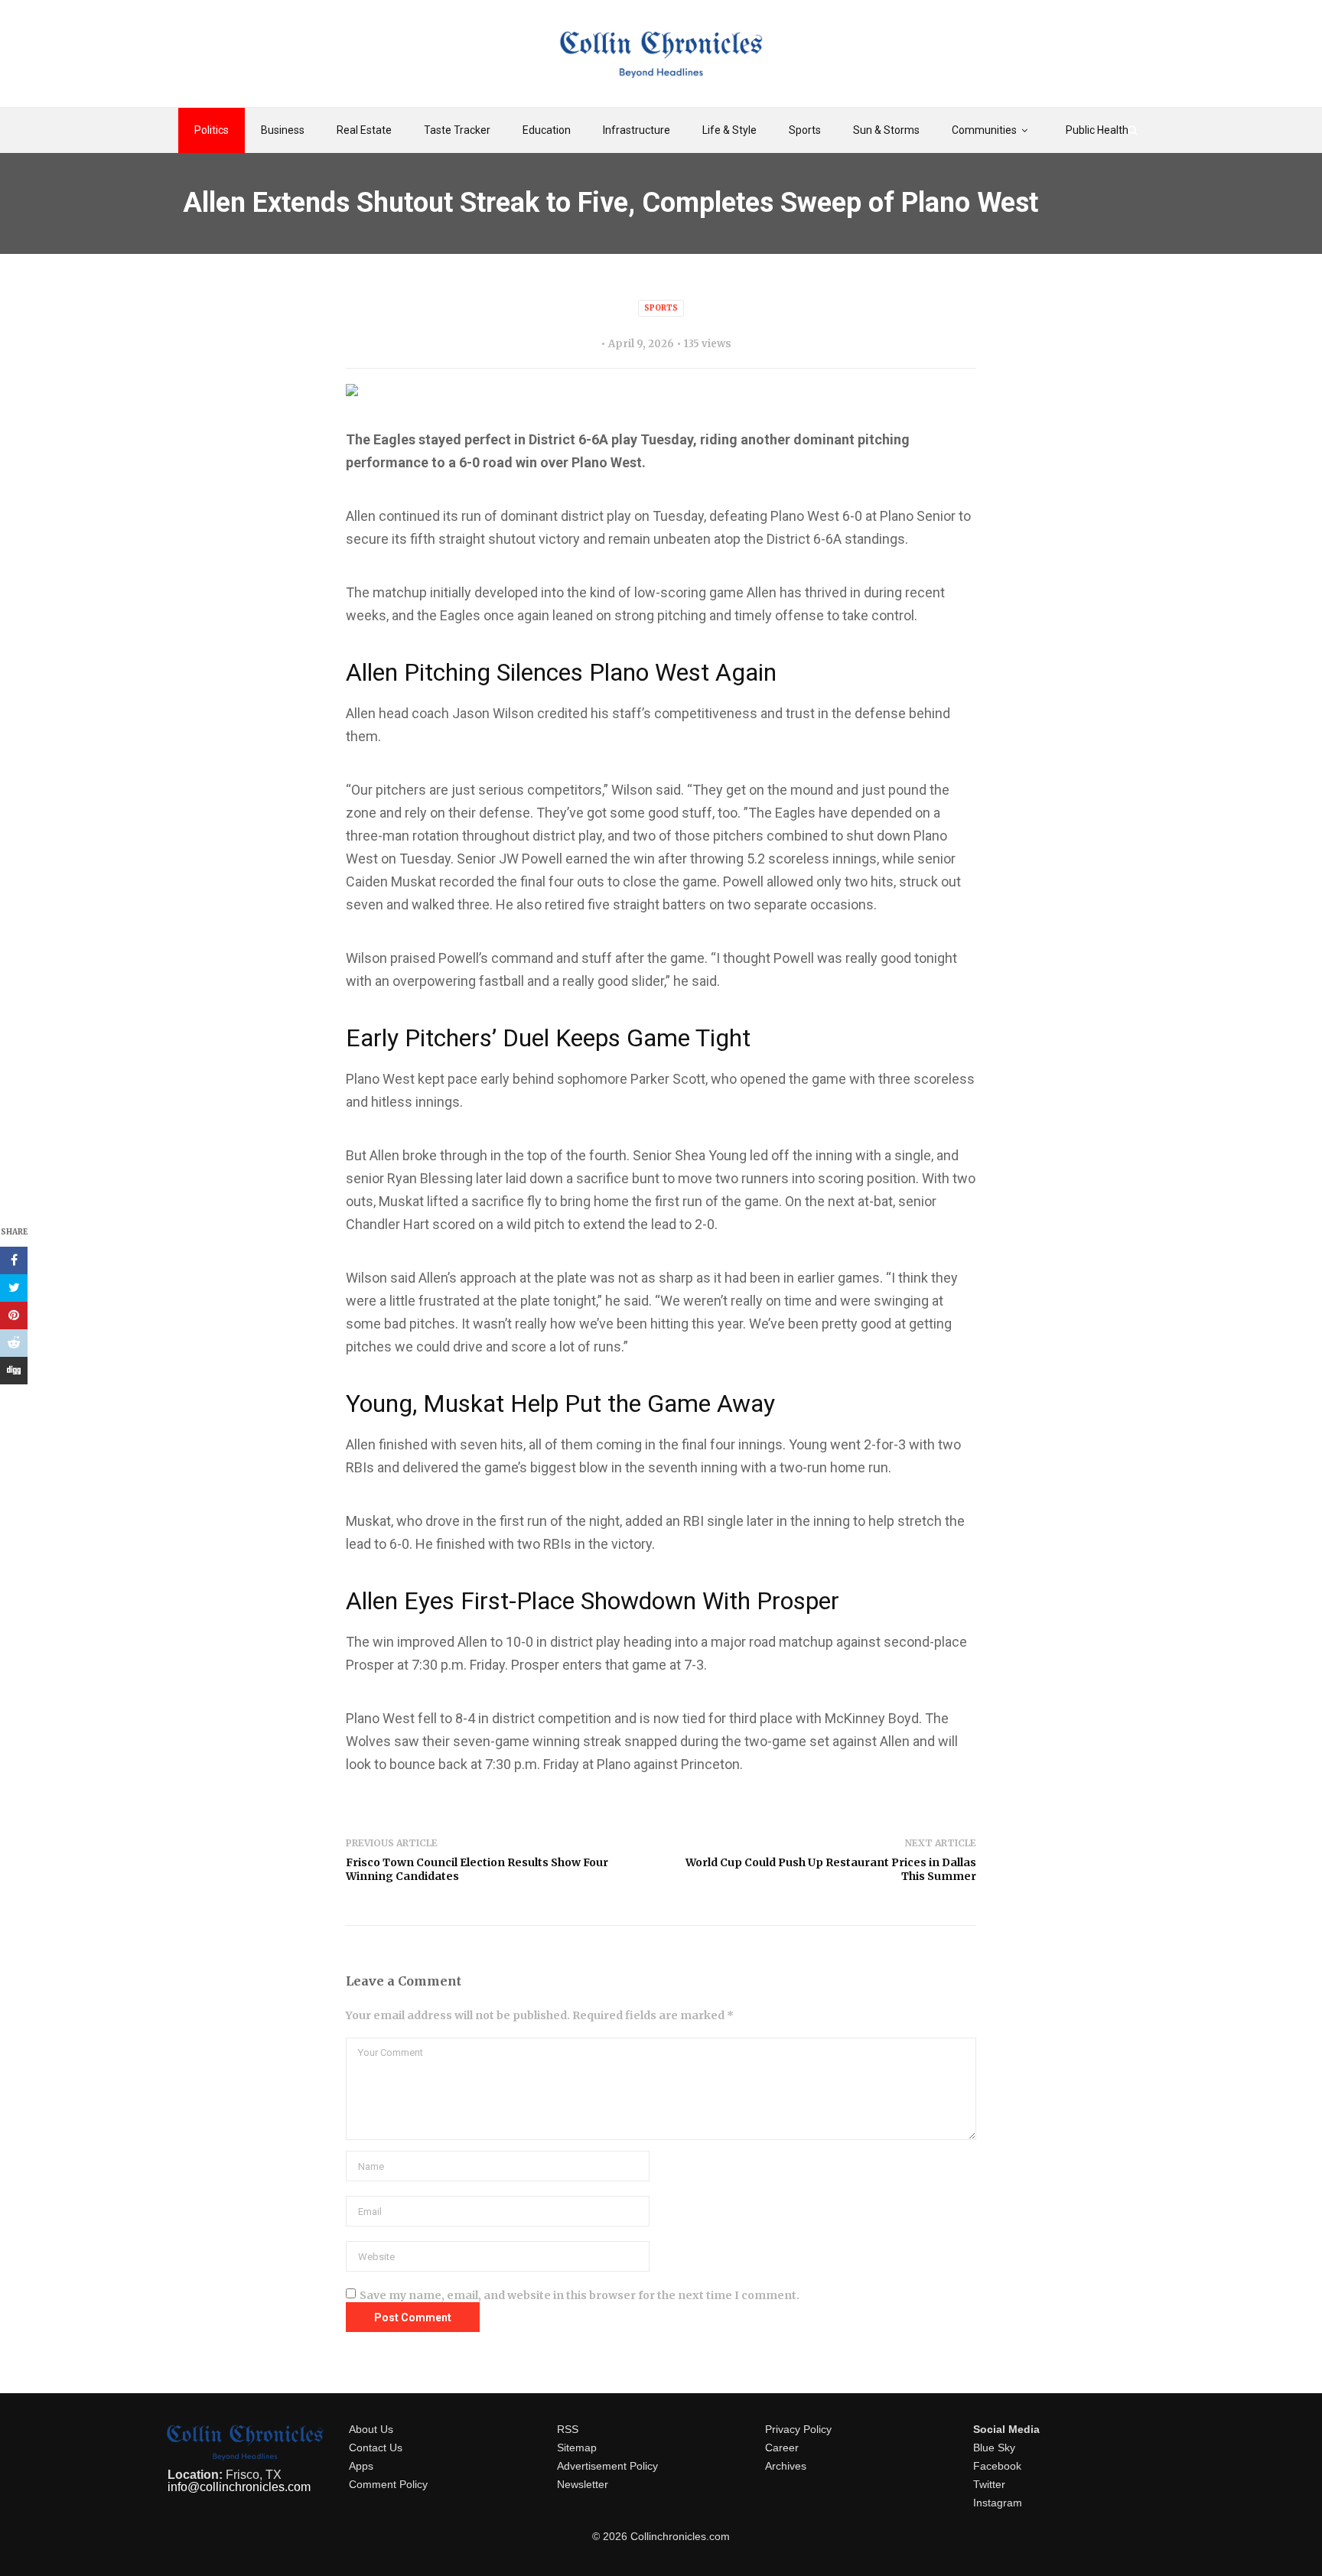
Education (547, 130)
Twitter (989, 2484)
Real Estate (364, 130)
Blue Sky (994, 2448)
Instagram (998, 2503)
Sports (805, 130)
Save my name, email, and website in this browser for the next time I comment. (580, 2295)
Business (283, 130)
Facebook (997, 2466)
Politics (212, 130)
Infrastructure (637, 130)
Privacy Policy (798, 2429)
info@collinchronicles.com (239, 2487)
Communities (984, 130)
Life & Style (729, 130)
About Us (371, 2429)
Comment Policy (388, 2484)
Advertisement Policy (607, 2466)
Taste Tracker (457, 130)
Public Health (1097, 130)
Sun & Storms (886, 130)
